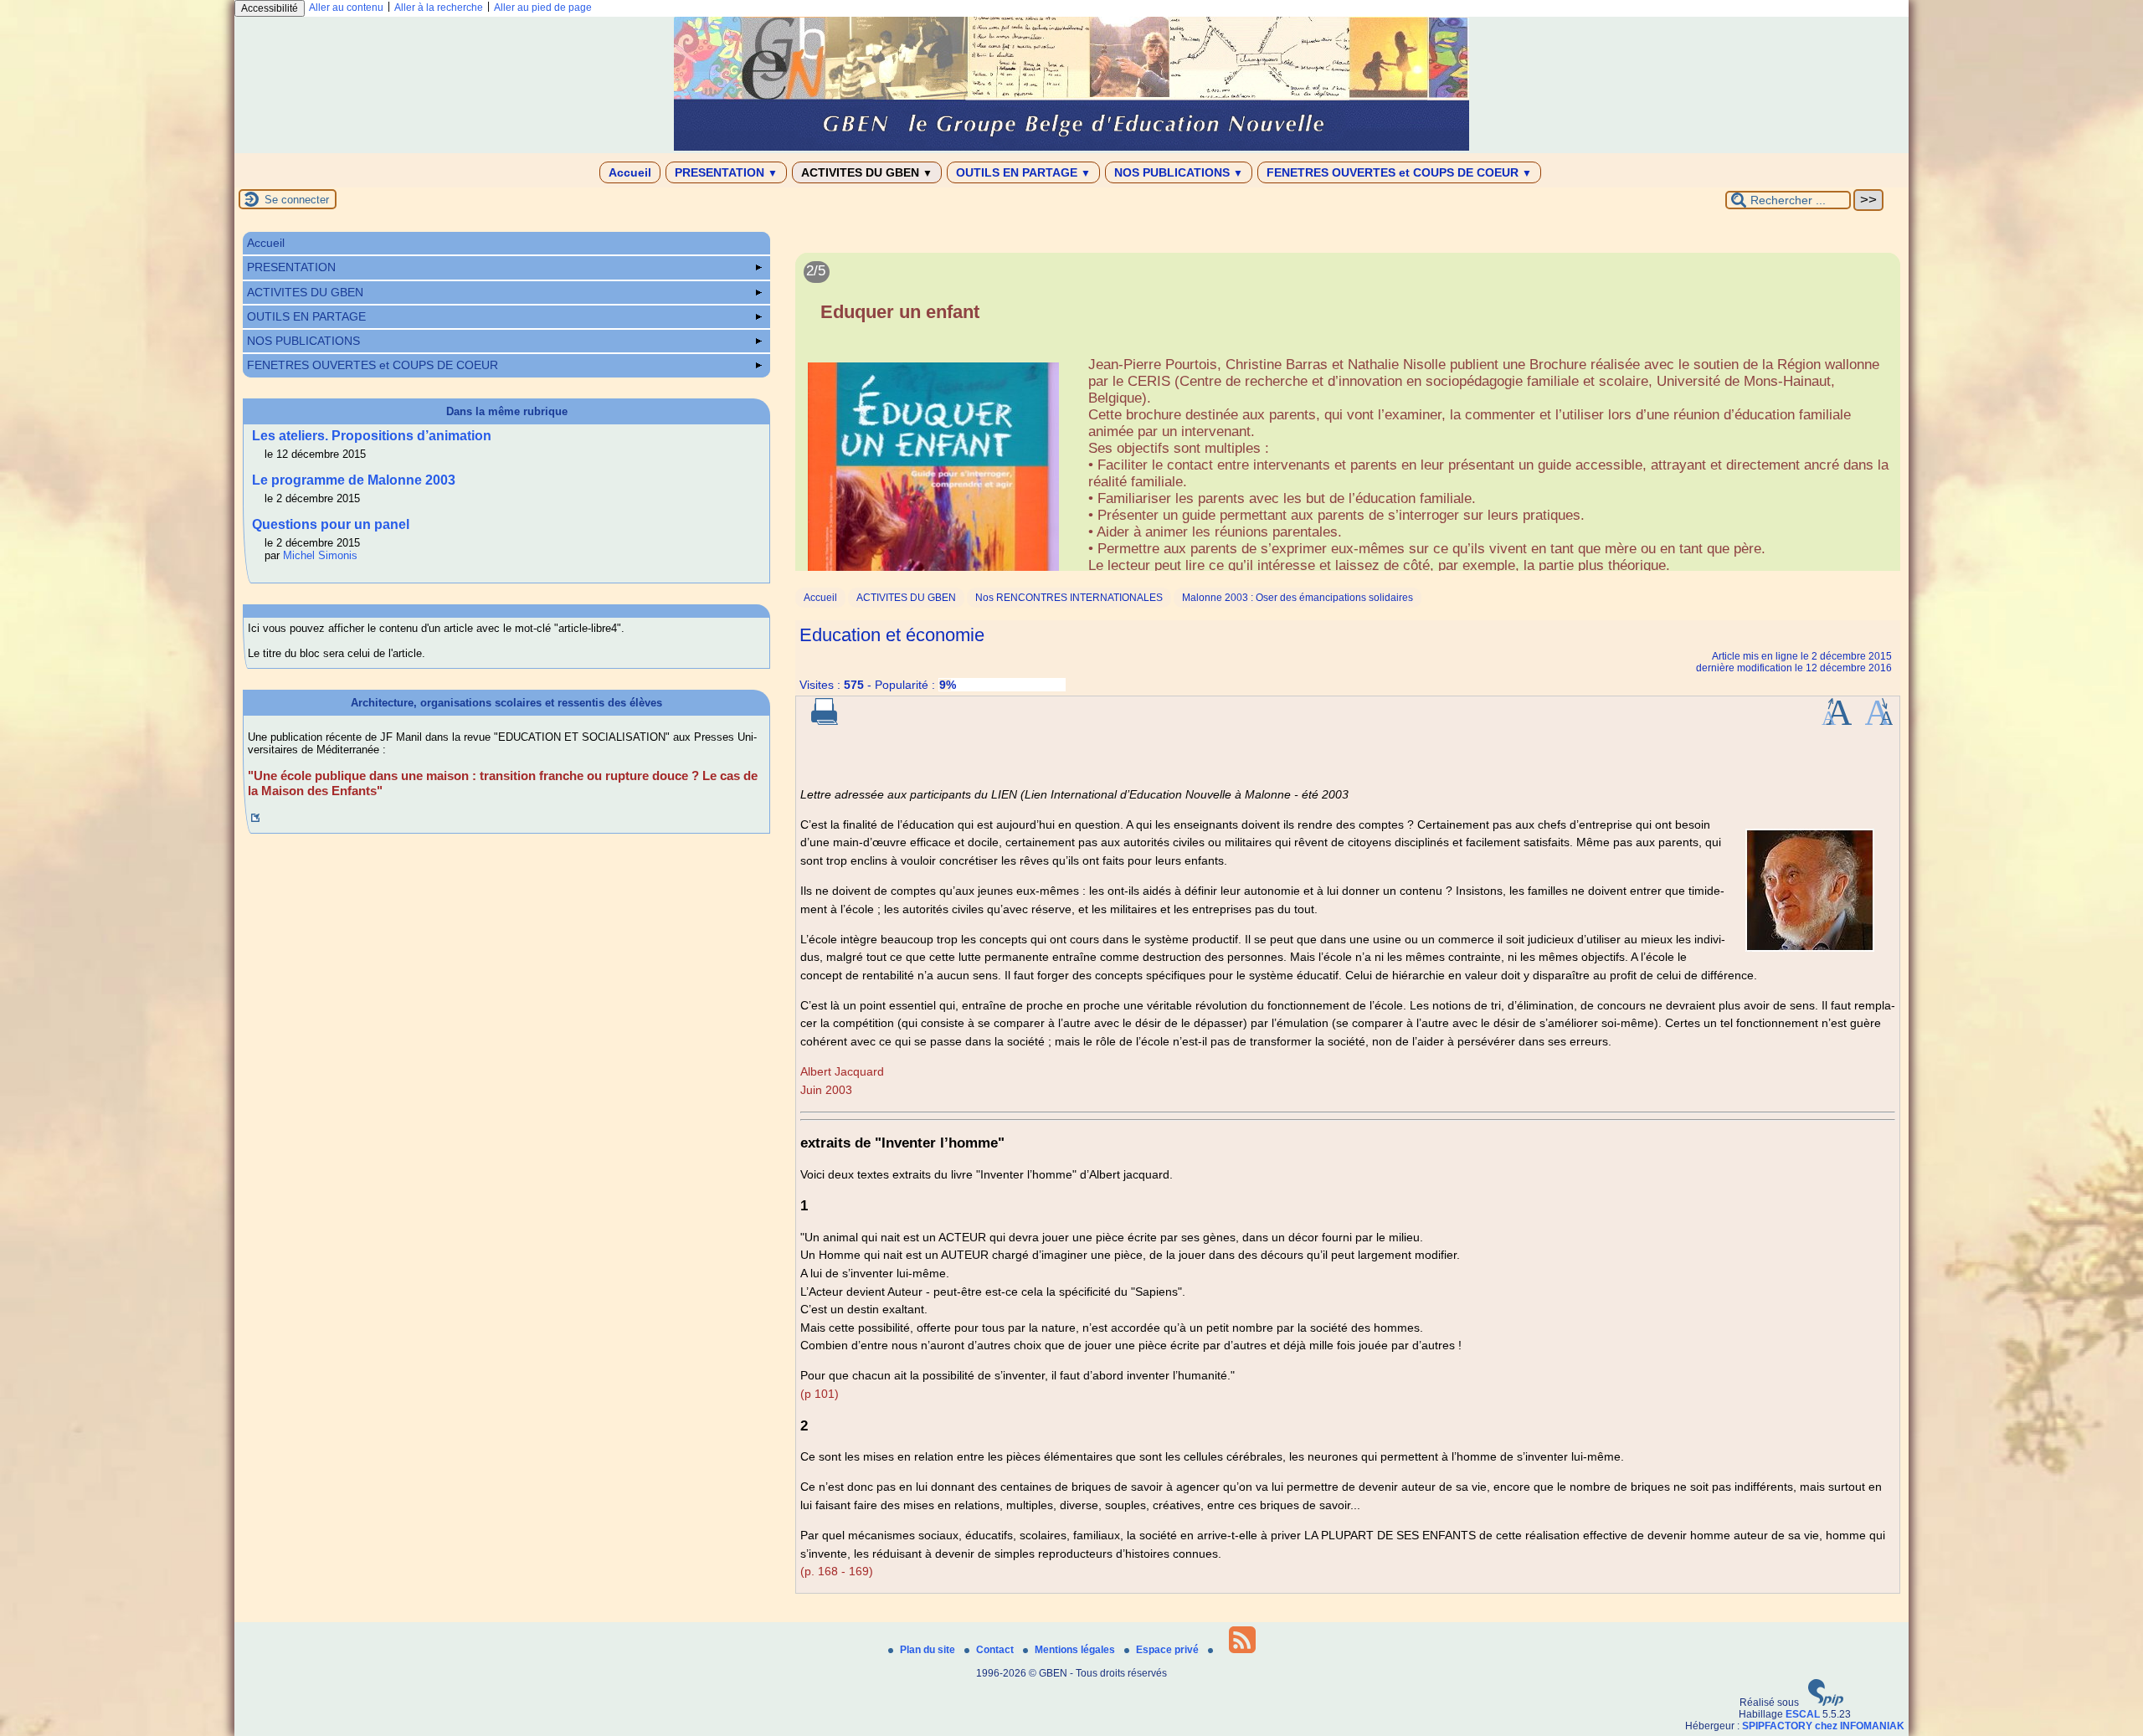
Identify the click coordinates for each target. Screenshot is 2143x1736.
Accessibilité (270, 8)
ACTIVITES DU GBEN (867, 172)
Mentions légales (1076, 1650)
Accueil (630, 172)
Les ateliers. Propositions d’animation (372, 436)
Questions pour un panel (331, 524)
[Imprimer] (825, 722)
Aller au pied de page (543, 8)
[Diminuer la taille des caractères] (1879, 722)
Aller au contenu (346, 8)
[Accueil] (1071, 147)
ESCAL (1803, 1714)
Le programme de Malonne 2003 (354, 480)
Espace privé (1169, 1650)
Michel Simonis (320, 555)
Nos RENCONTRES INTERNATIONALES (1069, 598)
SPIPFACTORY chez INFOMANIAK (1823, 1726)
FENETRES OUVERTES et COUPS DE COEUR (1399, 172)
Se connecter (297, 200)
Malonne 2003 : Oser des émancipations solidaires (1298, 598)
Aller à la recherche (439, 8)
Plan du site (929, 1650)
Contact (996, 1650)
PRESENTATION (726, 172)
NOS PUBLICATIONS (1179, 172)
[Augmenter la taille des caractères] (1837, 722)
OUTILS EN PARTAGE (1023, 172)
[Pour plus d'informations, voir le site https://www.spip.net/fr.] (1826, 1703)
